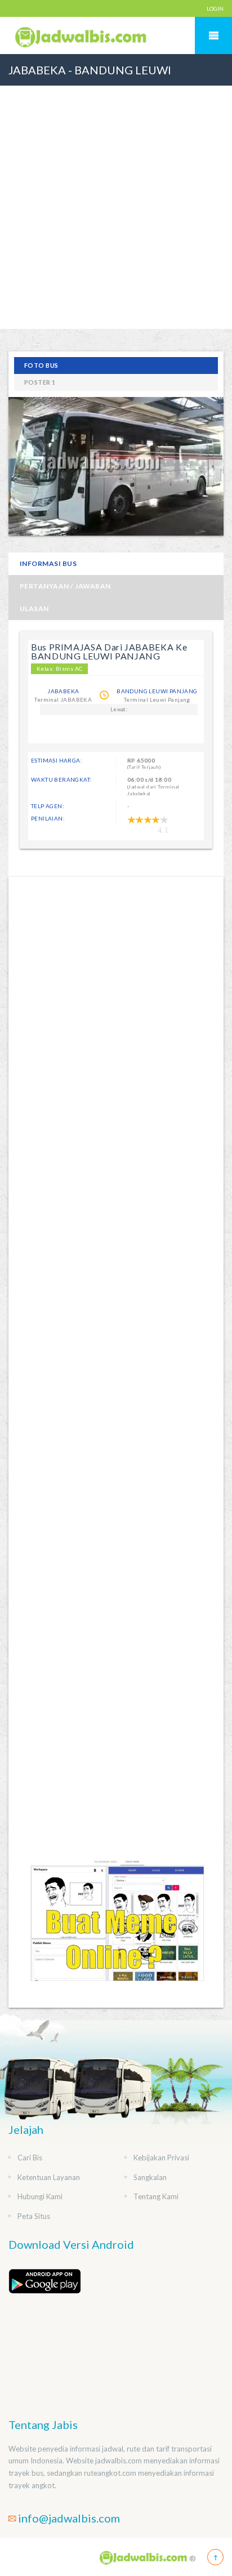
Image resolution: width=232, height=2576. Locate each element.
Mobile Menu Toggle (213, 35)
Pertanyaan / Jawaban (65, 586)
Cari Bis (30, 2158)
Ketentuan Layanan (49, 2177)
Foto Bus (41, 365)
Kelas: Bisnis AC (59, 668)
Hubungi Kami (40, 2196)
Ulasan (34, 609)
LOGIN (215, 8)
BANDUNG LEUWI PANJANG (157, 691)
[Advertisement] (116, 233)
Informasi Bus (48, 563)
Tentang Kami (156, 2196)
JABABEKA (63, 691)
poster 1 (40, 382)
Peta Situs (34, 2216)
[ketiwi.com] (116, 1930)
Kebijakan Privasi (161, 2158)
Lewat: (119, 709)
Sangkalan (150, 2177)
